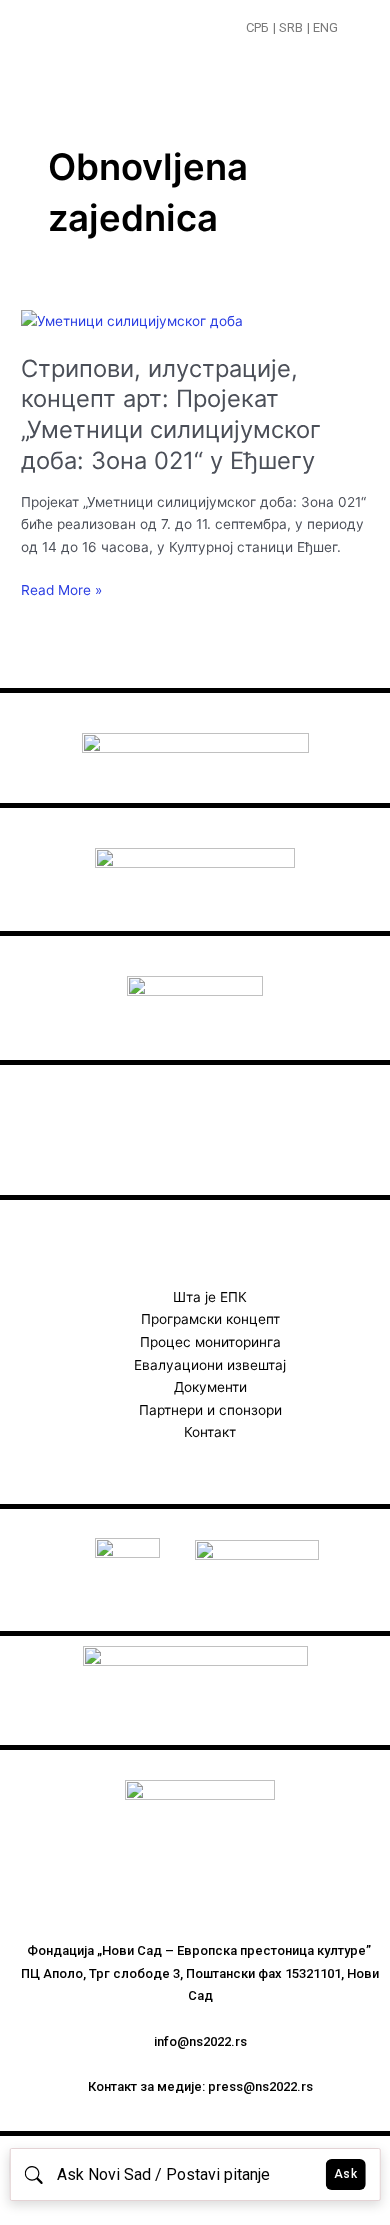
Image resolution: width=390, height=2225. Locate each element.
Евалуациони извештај (210, 1365)
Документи (210, 1387)
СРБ (257, 27)
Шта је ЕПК (210, 1297)
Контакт (210, 1432)
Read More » (61, 588)
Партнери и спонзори (210, 1410)
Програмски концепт (210, 1319)
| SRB (288, 27)
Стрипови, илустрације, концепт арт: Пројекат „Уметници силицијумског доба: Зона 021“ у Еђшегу (171, 414)
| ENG (322, 27)
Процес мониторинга (210, 1342)
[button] (356, 29)
